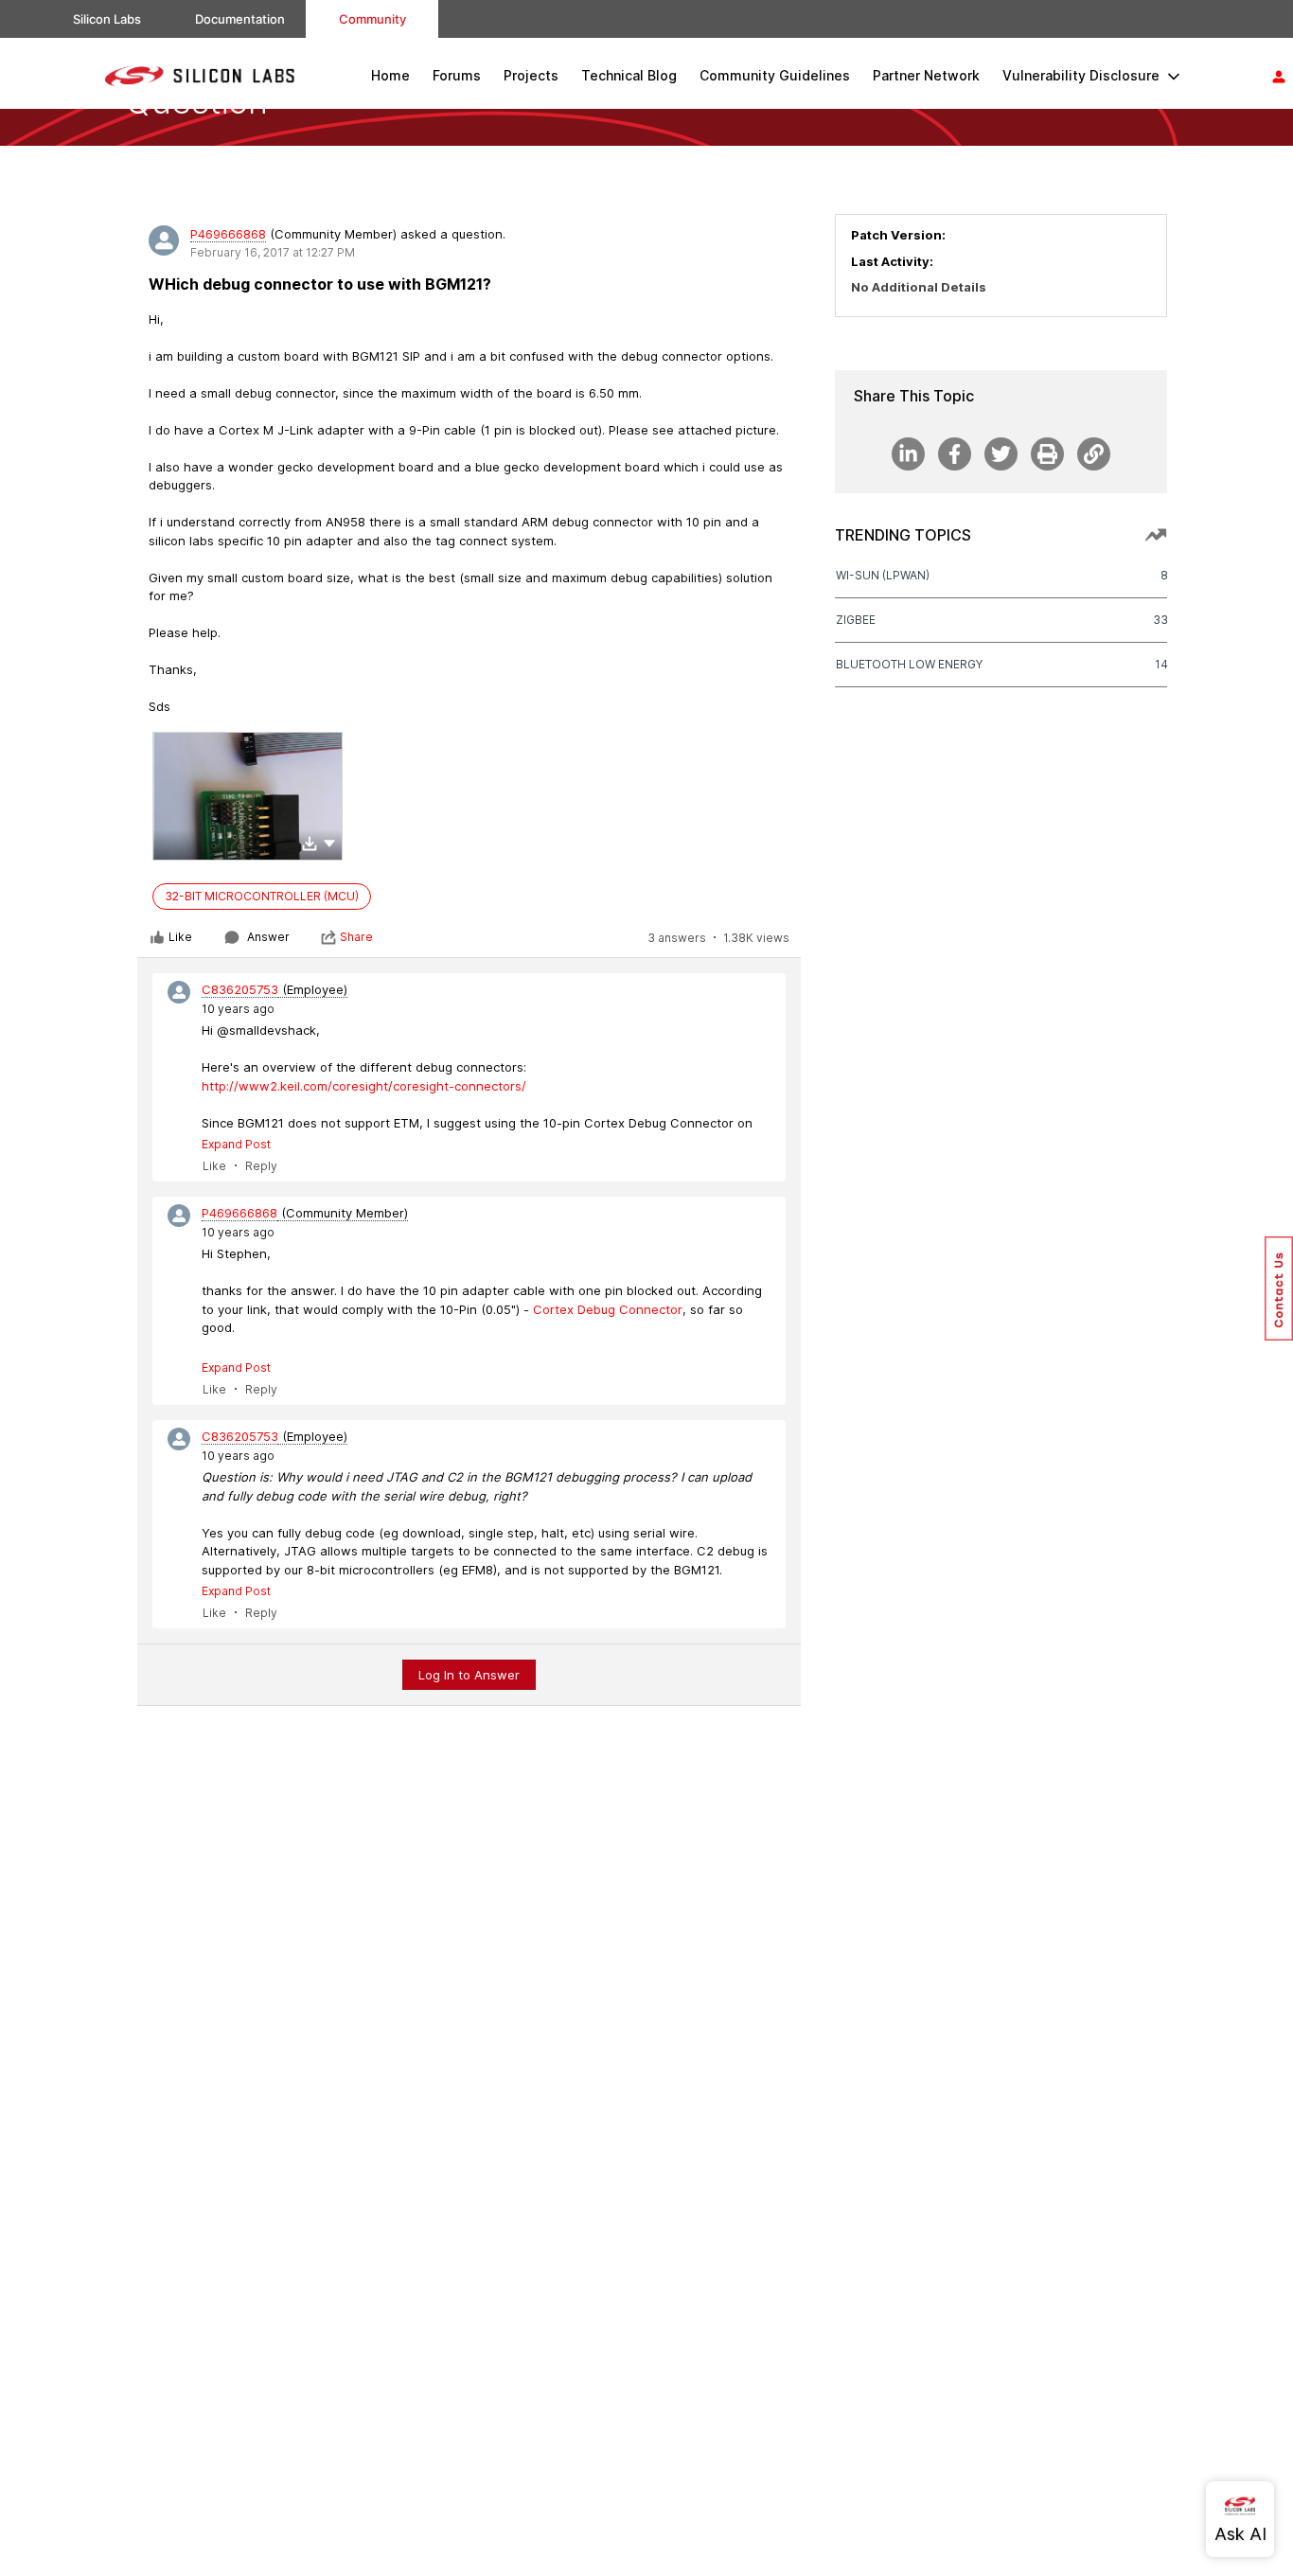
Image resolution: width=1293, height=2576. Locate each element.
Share (356, 937)
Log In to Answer (469, 1675)
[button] (329, 843)
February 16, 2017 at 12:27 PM (273, 252)
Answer (268, 937)
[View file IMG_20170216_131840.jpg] (248, 796)
